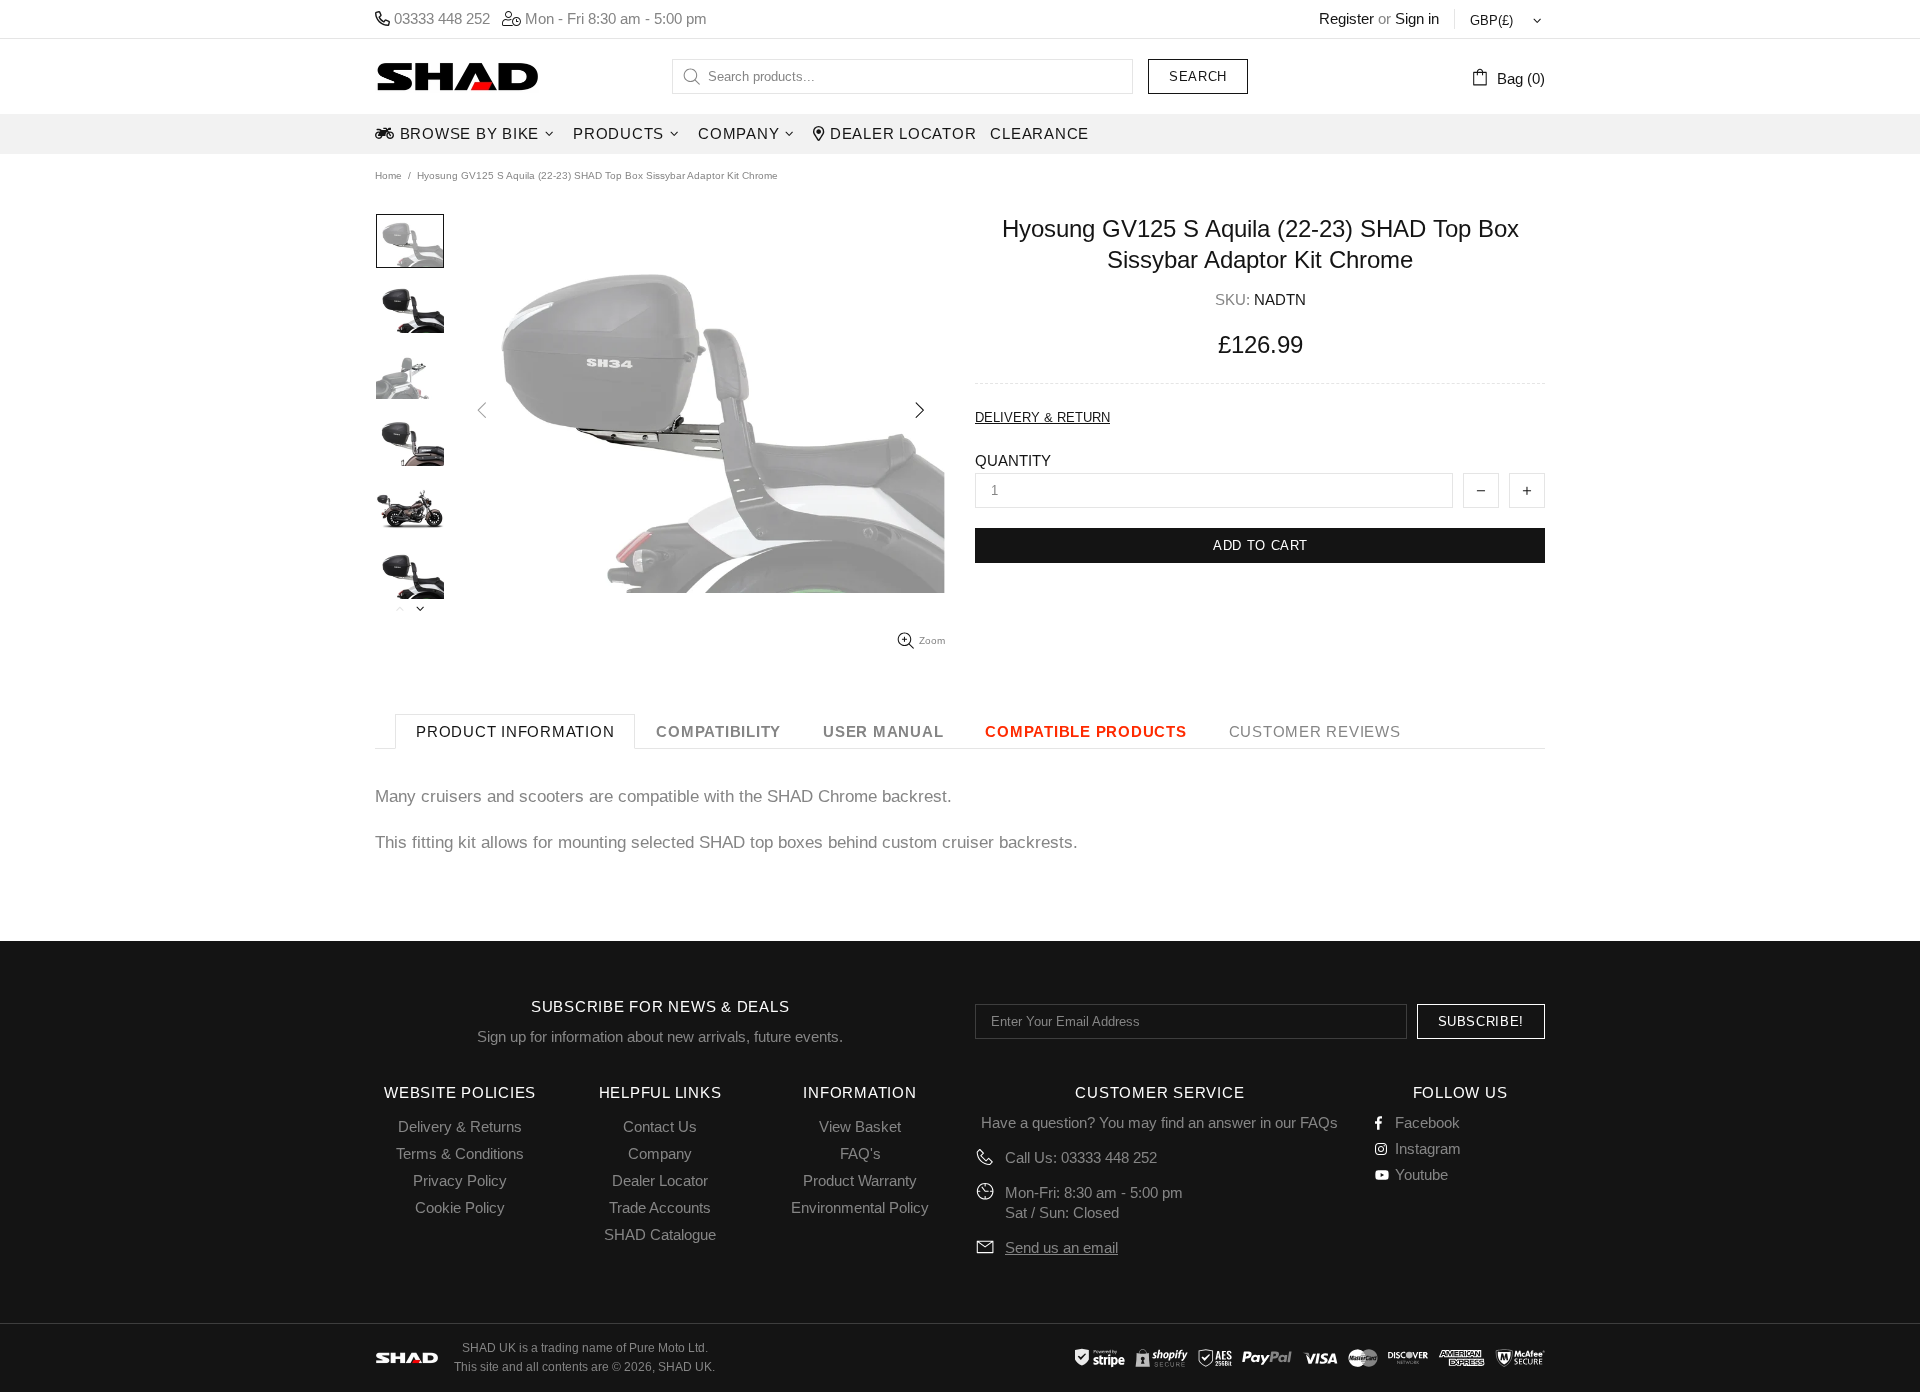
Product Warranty (860, 1180)
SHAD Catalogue (660, 1234)
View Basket (860, 1126)
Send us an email (1061, 1247)
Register (1346, 18)
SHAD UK (457, 76)
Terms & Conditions (460, 1153)
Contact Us (660, 1126)
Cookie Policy (460, 1207)
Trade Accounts (660, 1207)
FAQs (1319, 1122)
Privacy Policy (460, 1180)
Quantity (1013, 460)
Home (388, 175)
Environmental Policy (860, 1207)
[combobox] (902, 76)
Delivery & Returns (460, 1126)
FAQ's (860, 1153)
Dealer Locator (660, 1180)
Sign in (1417, 18)
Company (660, 1153)
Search (1198, 76)
